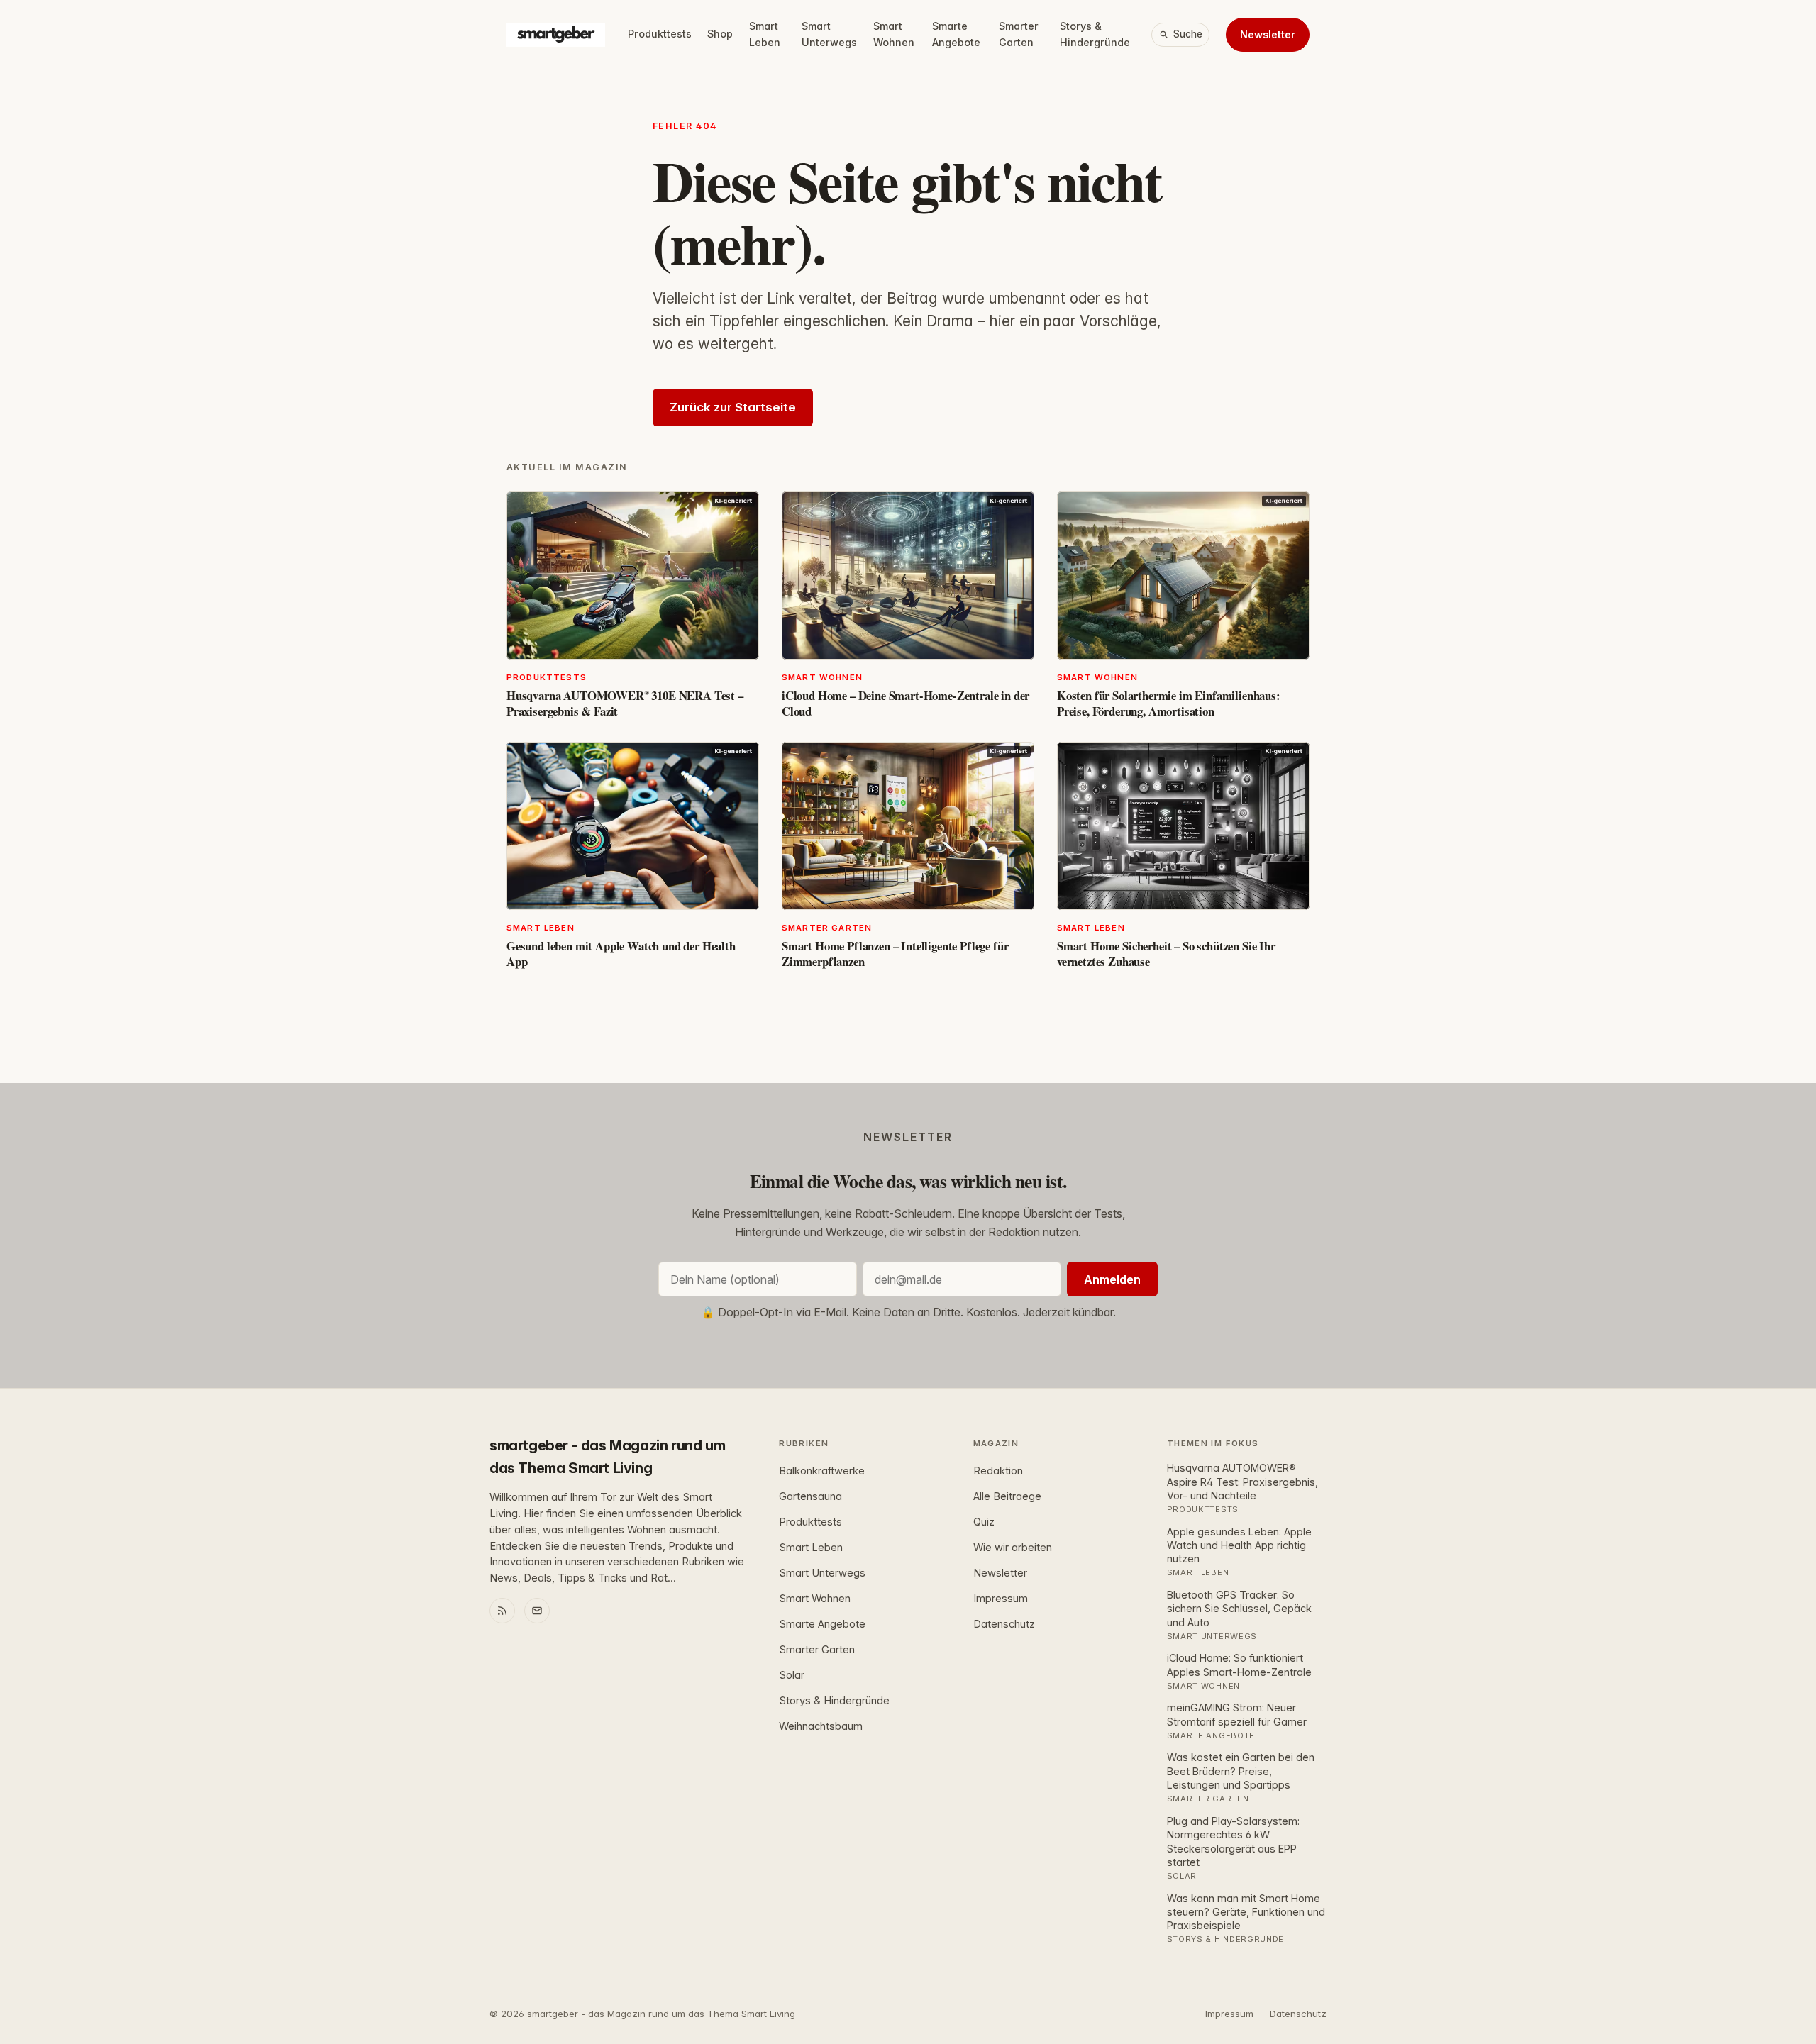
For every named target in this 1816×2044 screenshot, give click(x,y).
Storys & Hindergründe (1095, 34)
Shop (720, 34)
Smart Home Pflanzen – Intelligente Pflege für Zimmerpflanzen (895, 954)
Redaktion (998, 1471)
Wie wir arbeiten (1013, 1548)
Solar (792, 1675)
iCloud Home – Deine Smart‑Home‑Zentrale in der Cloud (906, 703)
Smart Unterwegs (829, 34)
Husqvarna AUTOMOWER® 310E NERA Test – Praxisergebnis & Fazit (625, 703)
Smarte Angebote (956, 34)
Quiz (984, 1522)
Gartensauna (810, 1496)
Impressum (1001, 1599)
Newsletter (1268, 34)
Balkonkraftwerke (822, 1471)
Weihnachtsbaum (821, 1726)
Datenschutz (1004, 1624)
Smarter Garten (1019, 34)
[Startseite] (556, 35)
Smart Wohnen (894, 34)
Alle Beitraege (1007, 1496)
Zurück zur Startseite (733, 407)
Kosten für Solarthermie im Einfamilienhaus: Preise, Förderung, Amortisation (1169, 703)
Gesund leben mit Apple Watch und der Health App (621, 954)
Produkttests (660, 34)
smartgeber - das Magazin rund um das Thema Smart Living (607, 1457)
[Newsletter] (537, 1611)
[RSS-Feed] (502, 1611)
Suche (1188, 34)
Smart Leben (765, 34)
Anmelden (1112, 1279)
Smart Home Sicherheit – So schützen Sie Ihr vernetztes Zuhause (1166, 954)
